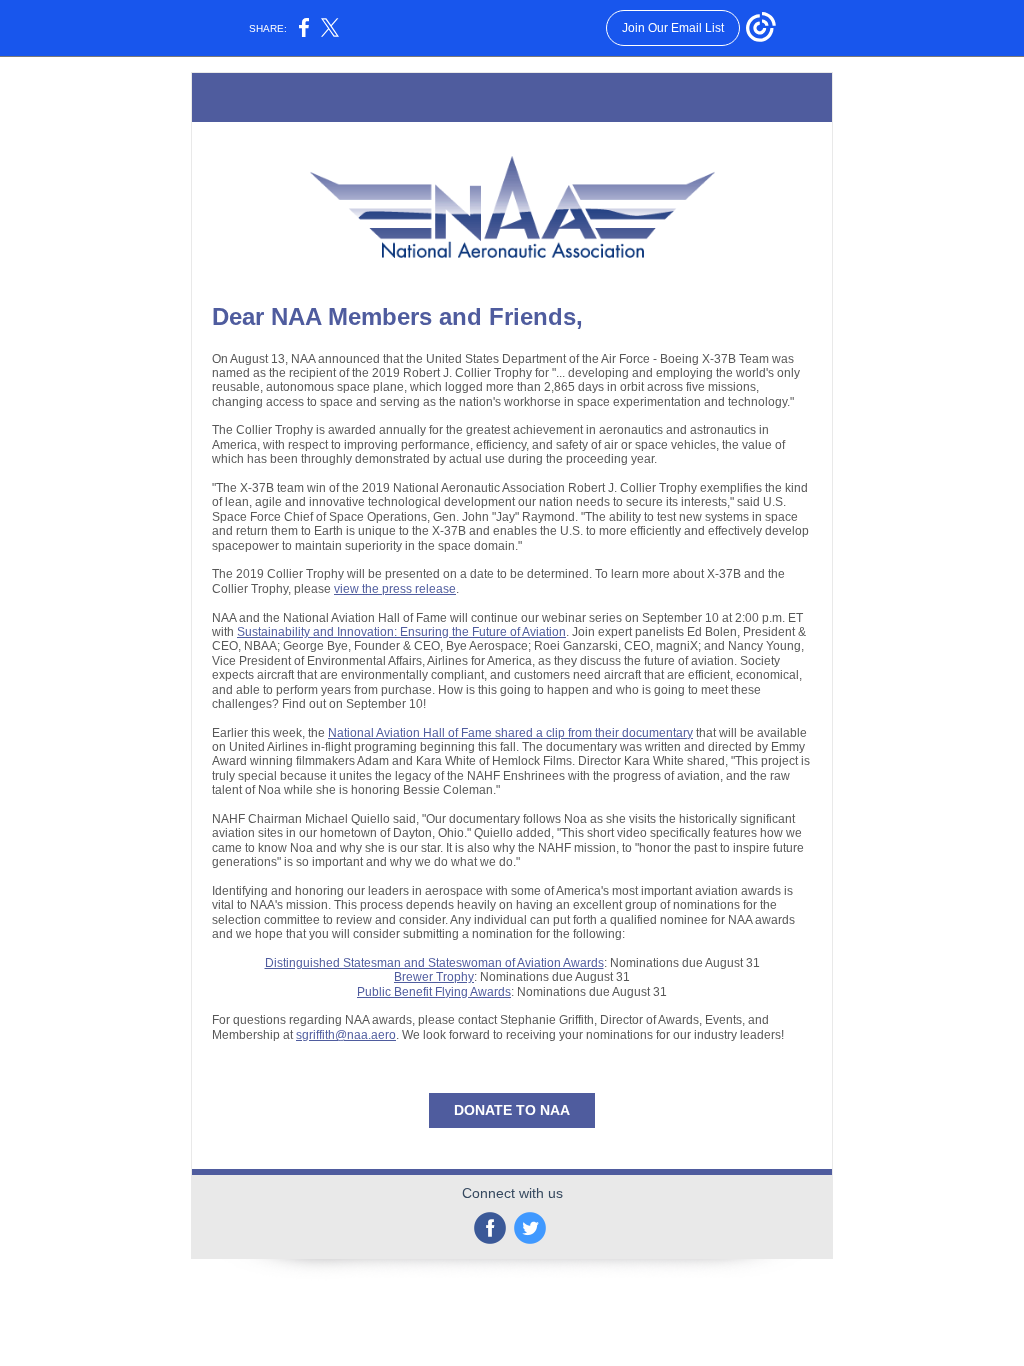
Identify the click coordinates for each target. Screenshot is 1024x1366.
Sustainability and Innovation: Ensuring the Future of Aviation (401, 632)
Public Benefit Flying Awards (434, 992)
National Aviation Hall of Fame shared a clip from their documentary (510, 733)
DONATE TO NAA (512, 1110)
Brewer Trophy (434, 977)
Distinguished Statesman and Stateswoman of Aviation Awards (434, 963)
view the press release (395, 589)
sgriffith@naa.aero (346, 1035)
